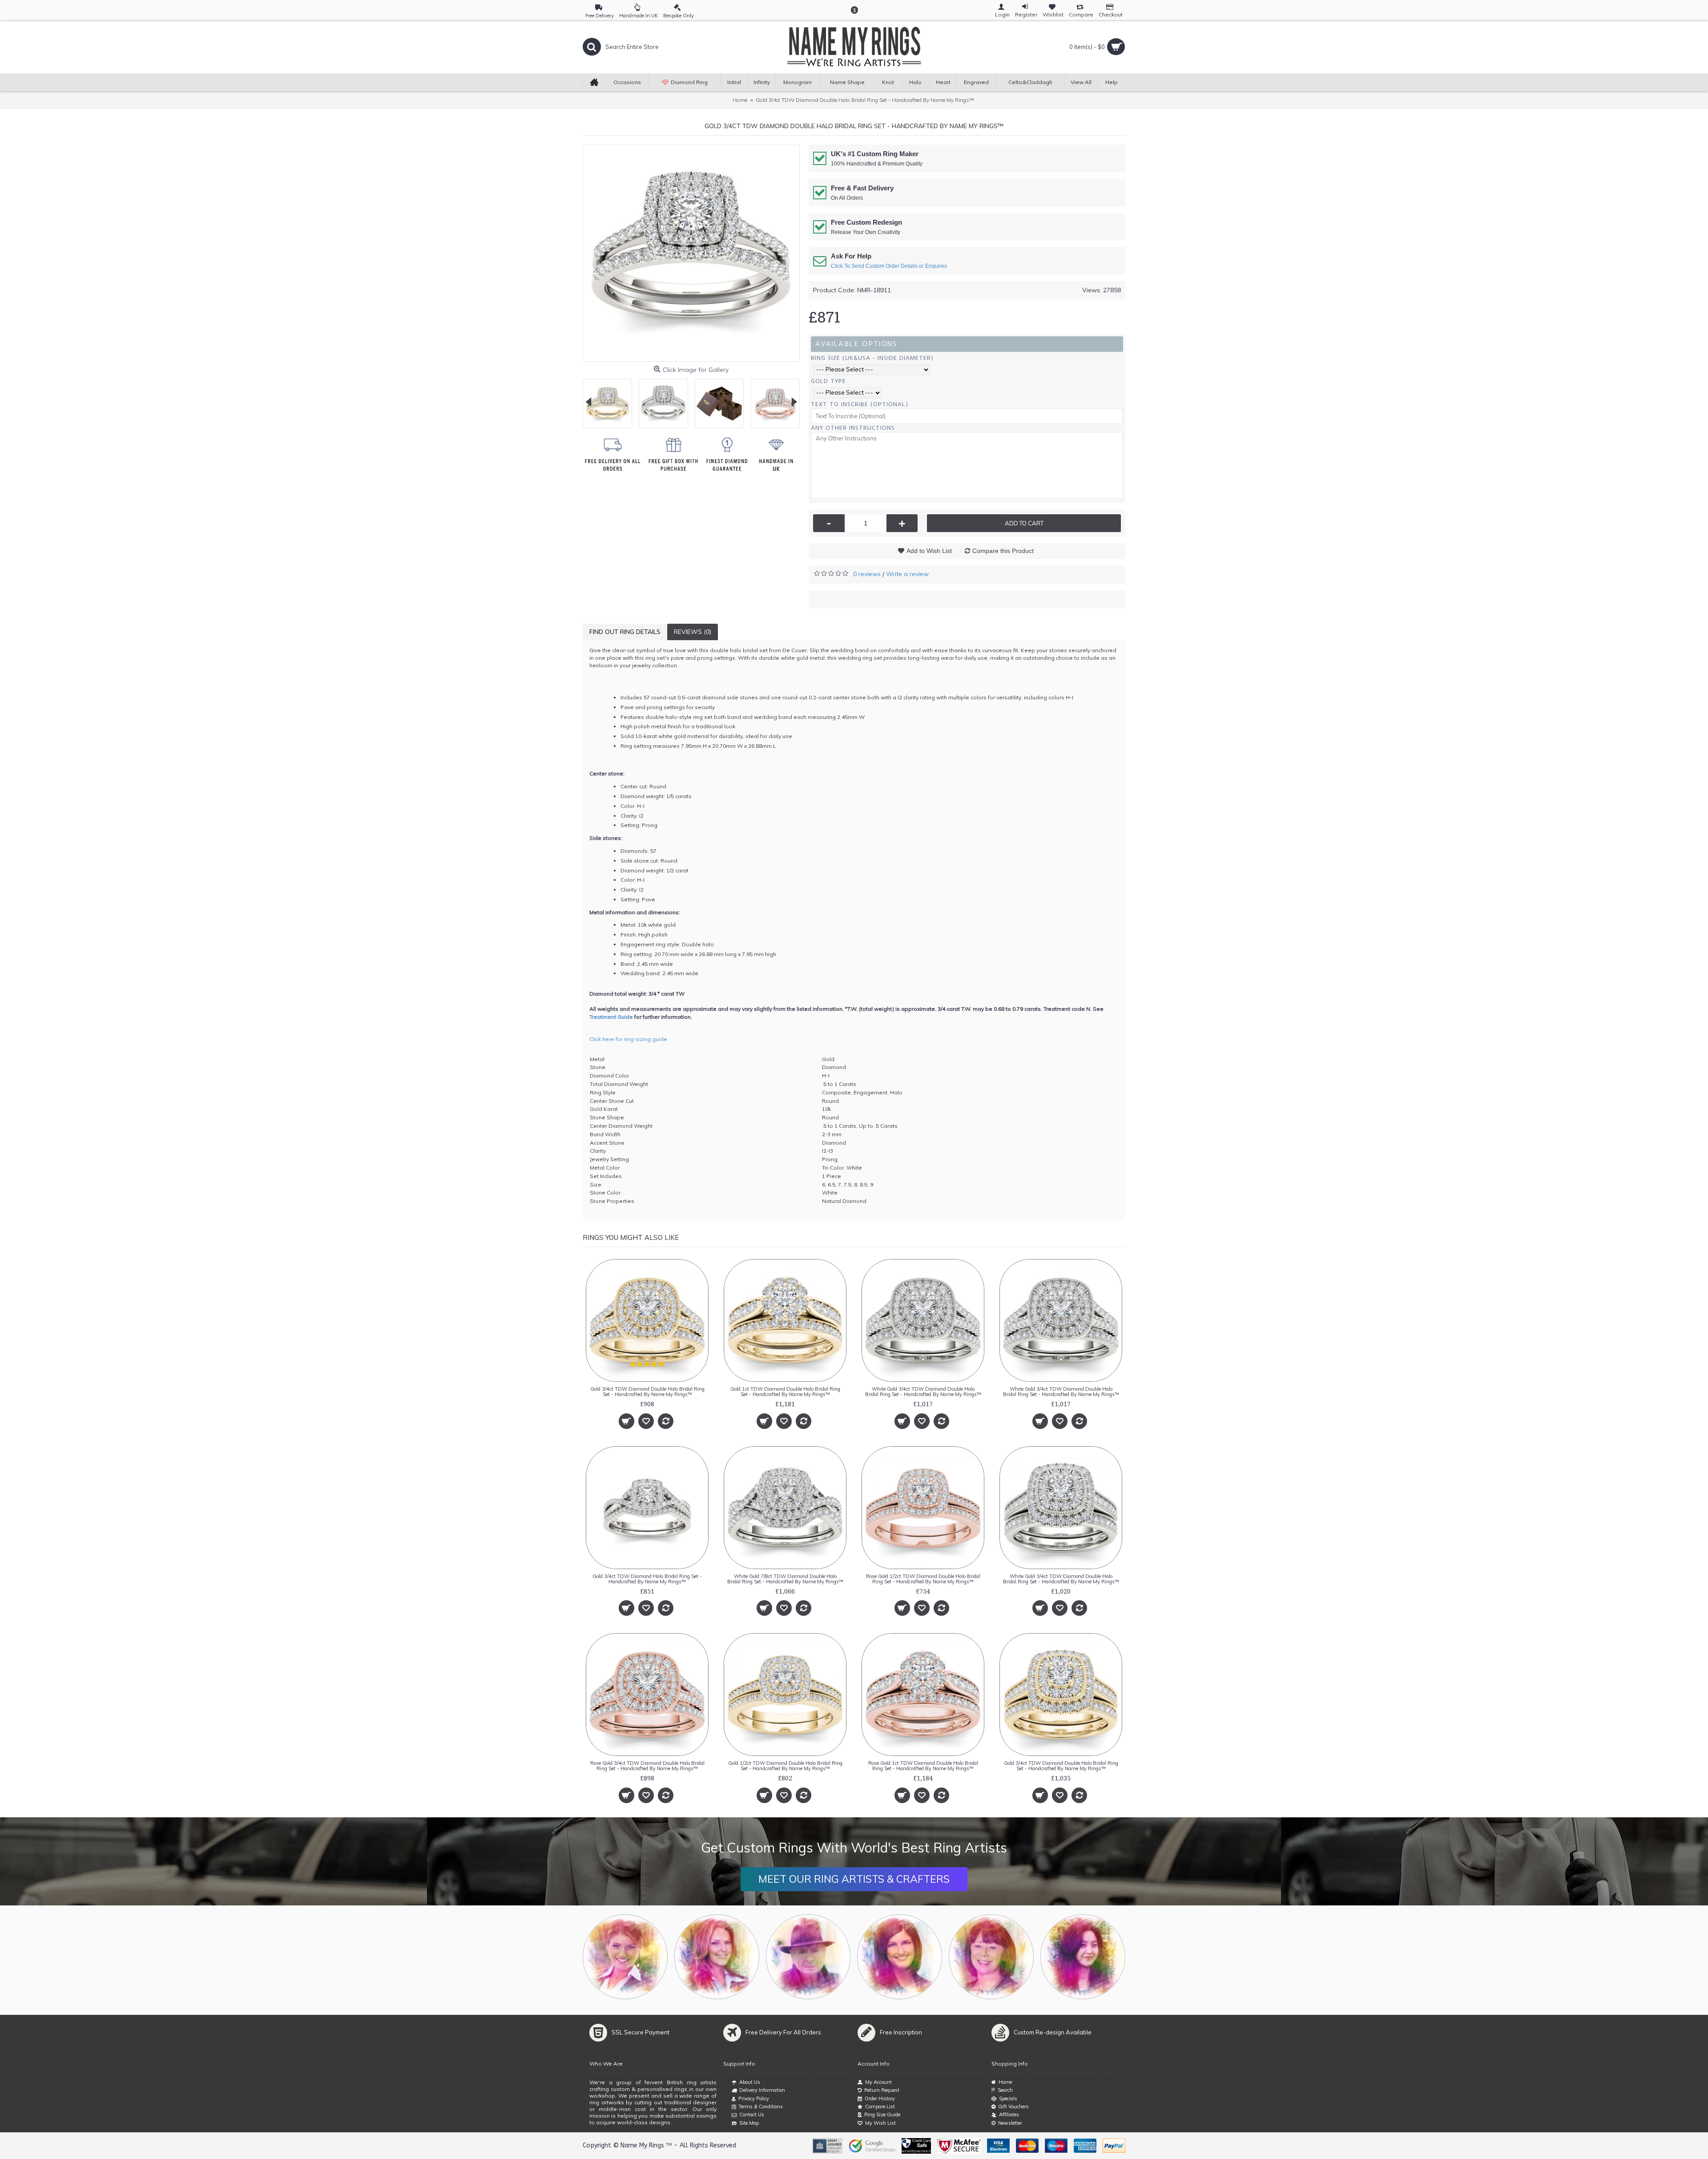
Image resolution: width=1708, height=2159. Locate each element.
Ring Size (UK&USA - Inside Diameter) (872, 358)
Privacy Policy (754, 2098)
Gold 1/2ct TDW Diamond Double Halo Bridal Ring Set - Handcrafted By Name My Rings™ (785, 1766)
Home (1005, 2082)
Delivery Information (762, 2090)
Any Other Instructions (853, 428)
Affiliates (1009, 2115)
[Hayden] (717, 1957)
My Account (878, 2082)
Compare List (880, 2107)
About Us (750, 2082)
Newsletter (1010, 2123)
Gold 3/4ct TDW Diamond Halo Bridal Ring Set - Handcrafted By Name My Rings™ (647, 1579)
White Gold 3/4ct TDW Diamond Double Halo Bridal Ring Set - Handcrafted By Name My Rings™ (923, 1392)
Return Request (882, 2090)
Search (1005, 2090)
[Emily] (991, 1957)
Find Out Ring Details (625, 632)
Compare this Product (1003, 551)
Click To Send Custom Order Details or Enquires (889, 266)
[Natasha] (625, 1957)
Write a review (907, 574)
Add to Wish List (929, 551)
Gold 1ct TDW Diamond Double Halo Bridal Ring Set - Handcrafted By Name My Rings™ (785, 1392)
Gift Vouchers (1013, 2107)
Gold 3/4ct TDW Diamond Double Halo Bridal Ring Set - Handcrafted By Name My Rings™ (647, 1392)
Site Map (749, 2123)
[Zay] (808, 1957)
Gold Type (828, 381)
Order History (880, 2098)
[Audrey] (1083, 1957)
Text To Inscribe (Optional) (860, 404)
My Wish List (880, 2123)
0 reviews (867, 574)
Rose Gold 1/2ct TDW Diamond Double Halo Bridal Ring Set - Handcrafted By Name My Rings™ (923, 1579)
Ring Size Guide (882, 2115)
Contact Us (752, 2115)
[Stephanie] (900, 1957)
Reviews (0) (693, 632)
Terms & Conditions (761, 2107)
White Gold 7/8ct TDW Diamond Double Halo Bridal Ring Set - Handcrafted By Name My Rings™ (785, 1579)
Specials (1008, 2098)
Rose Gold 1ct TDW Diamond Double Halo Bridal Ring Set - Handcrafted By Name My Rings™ (923, 1766)
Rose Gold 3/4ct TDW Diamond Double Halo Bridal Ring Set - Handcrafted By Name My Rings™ (647, 1766)
